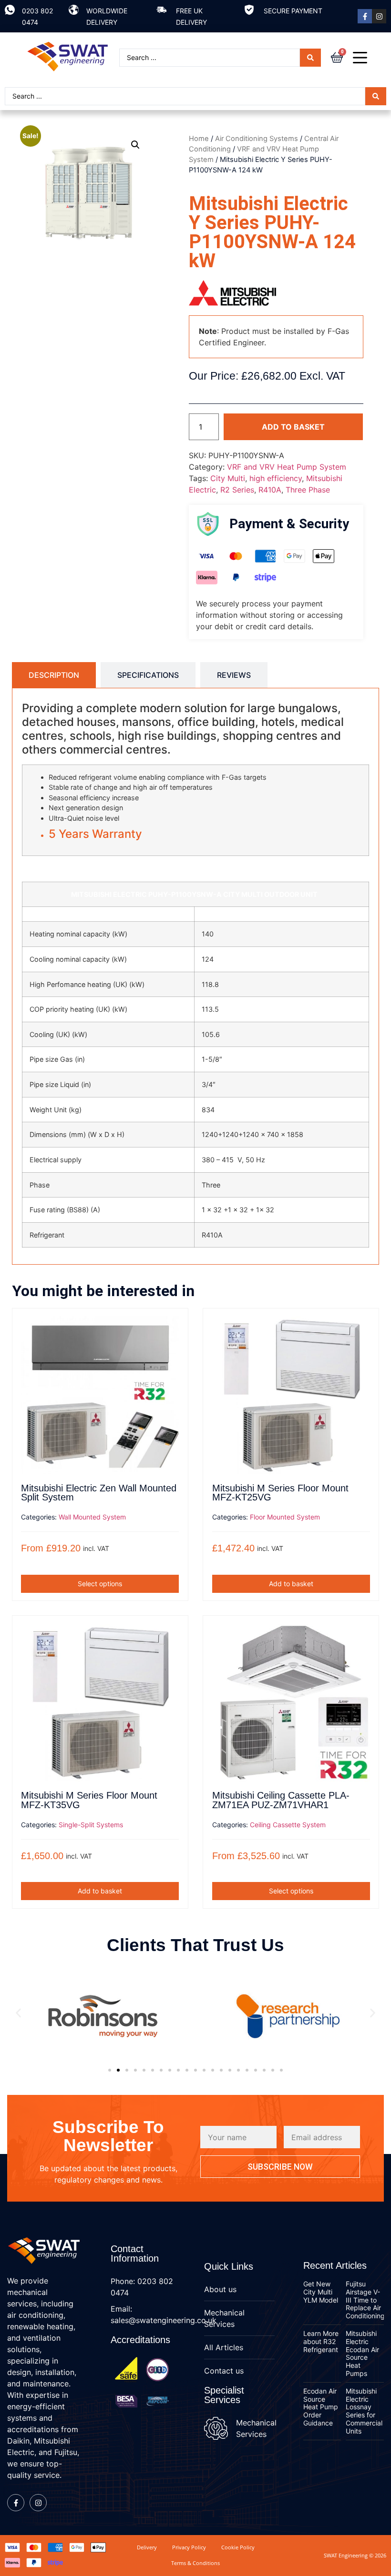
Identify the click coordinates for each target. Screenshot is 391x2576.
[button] (135, 145)
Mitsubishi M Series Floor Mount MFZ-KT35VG (89, 1800)
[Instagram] (379, 16)
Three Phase (308, 490)
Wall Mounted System (92, 1517)
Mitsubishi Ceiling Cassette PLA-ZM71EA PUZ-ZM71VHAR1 (281, 1800)
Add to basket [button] (291, 1584)
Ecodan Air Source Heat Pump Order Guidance (321, 2407)
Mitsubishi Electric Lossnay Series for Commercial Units (364, 2411)
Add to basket (293, 427)
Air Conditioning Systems (257, 139)
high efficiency (276, 478)
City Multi (228, 478)
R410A (270, 490)
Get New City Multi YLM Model (321, 2292)
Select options (100, 1584)
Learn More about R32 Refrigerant (321, 2341)
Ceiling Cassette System (288, 1825)
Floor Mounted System (285, 1517)
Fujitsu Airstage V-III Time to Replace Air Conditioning (365, 2300)
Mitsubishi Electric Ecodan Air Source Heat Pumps (362, 2353)
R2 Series (237, 490)
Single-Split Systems (91, 1825)
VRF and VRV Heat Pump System (287, 467)
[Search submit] (310, 58)
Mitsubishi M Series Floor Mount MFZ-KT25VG (280, 1493)
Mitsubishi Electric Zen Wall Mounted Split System (99, 1493)
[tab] (54, 675)
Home (199, 139)
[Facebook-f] (365, 16)
